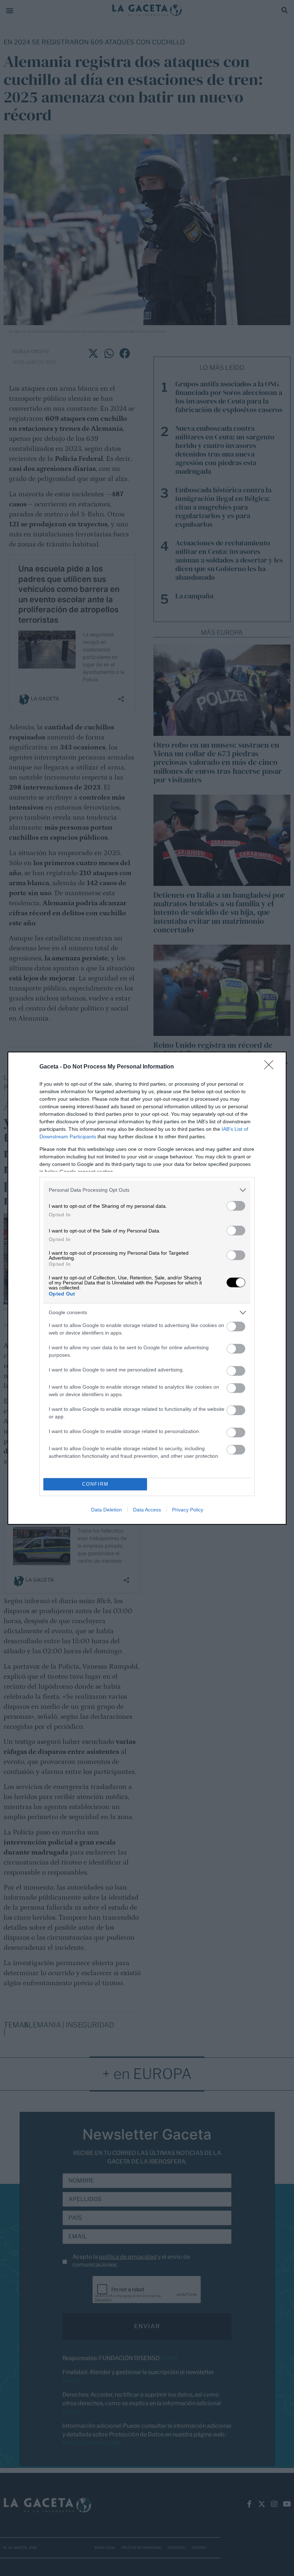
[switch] (236, 1206)
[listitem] (147, 1190)
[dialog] (147, 1288)
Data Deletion (106, 1510)
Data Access (147, 1510)
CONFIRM (95, 1484)
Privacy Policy (188, 1510)
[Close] (271, 1067)
